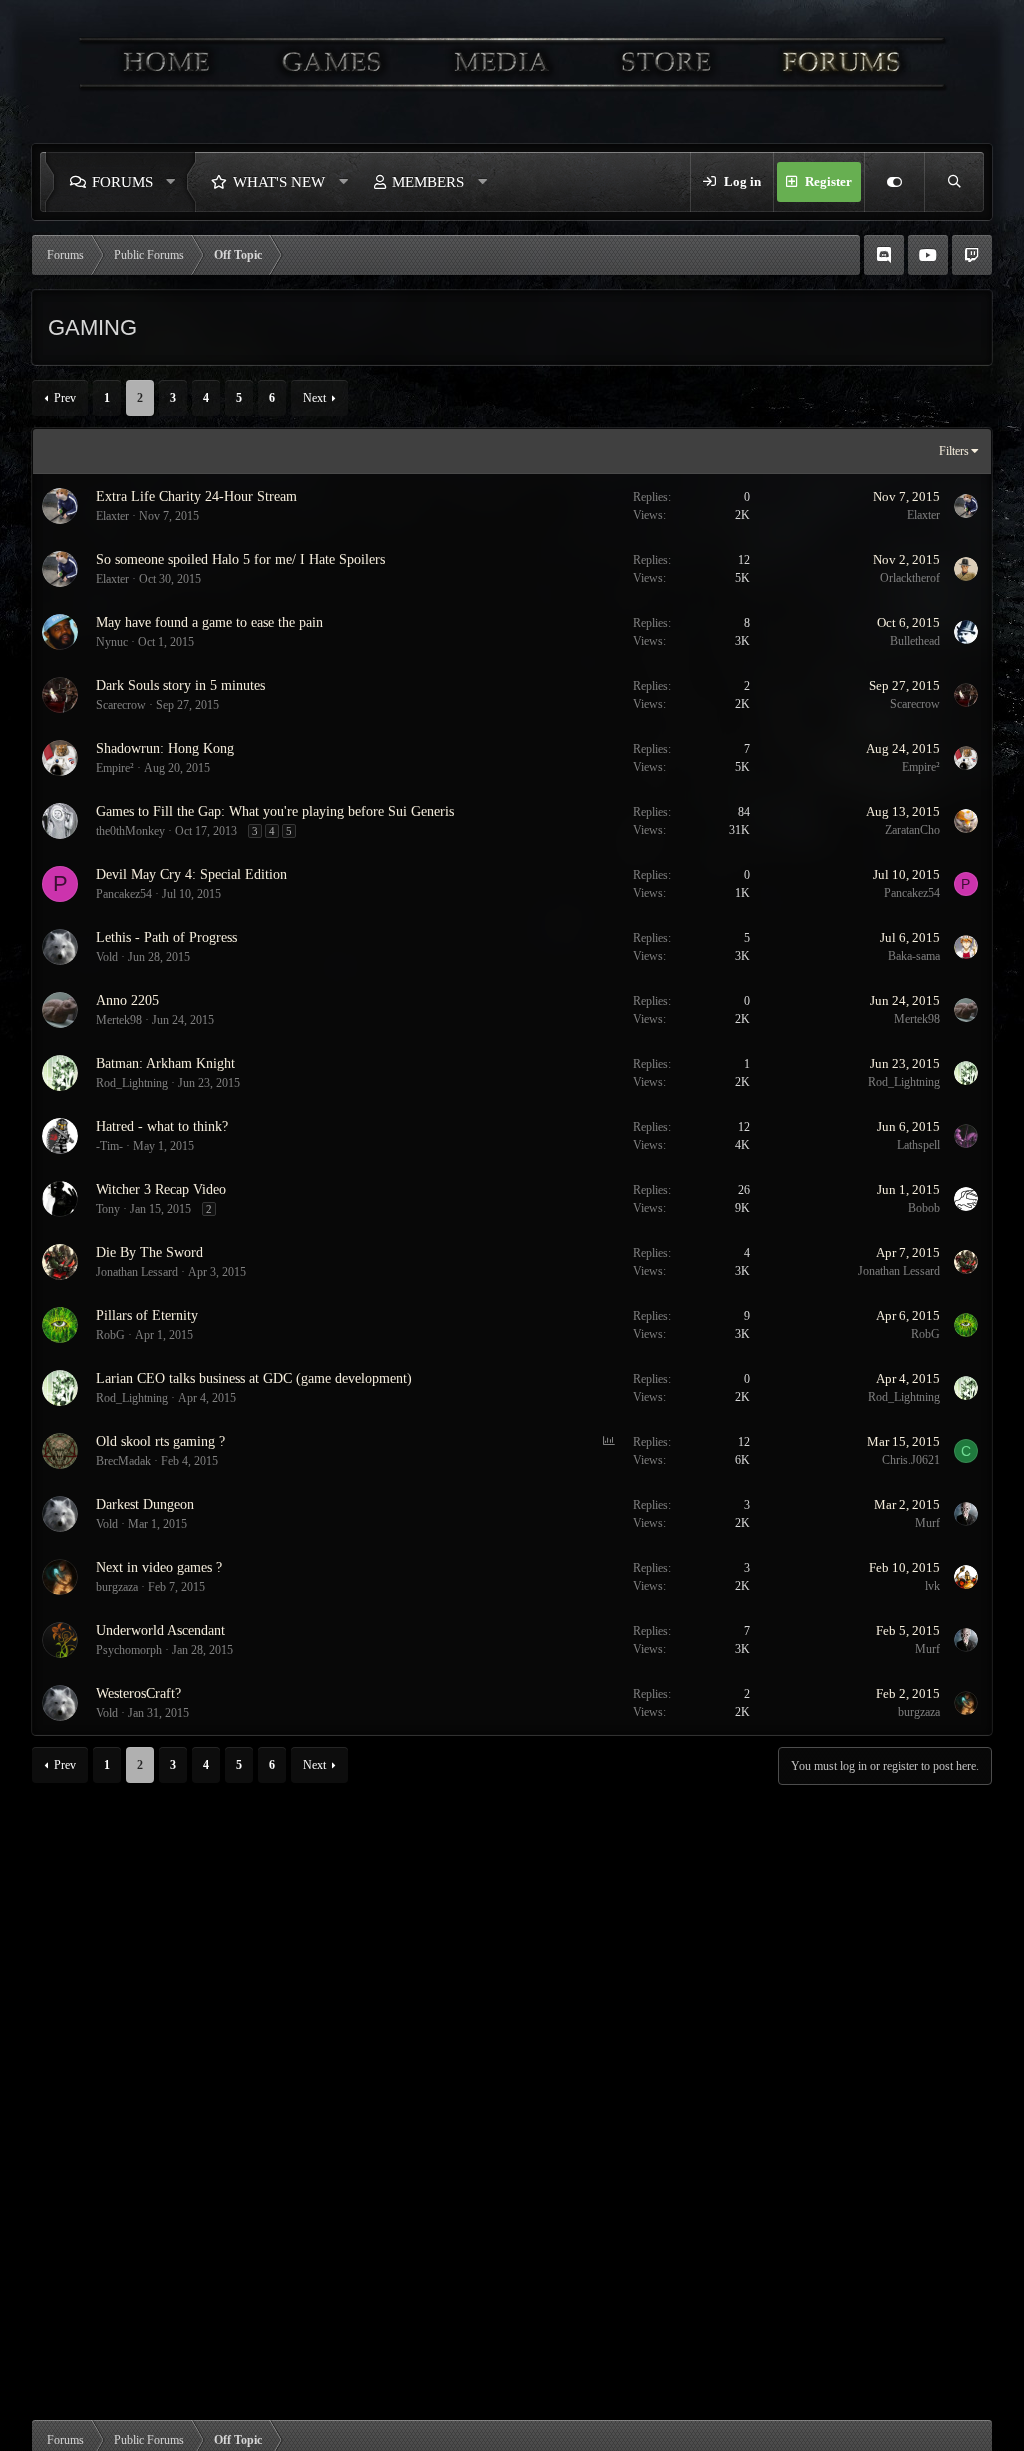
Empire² (115, 768)
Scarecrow (121, 705)
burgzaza (117, 1587)
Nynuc (112, 642)
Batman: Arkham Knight (165, 1063)
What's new (279, 182)
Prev (65, 398)
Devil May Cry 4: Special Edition (191, 874)
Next (314, 398)
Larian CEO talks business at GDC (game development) (254, 1378)
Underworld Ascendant (160, 1630)
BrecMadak (123, 1461)
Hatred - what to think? (162, 1126)
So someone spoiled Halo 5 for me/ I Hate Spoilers (240, 559)
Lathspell (918, 1145)
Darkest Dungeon (145, 1504)
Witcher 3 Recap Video (161, 1189)
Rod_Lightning (132, 1083)
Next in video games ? (159, 1567)
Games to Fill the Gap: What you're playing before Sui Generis (275, 811)
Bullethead (915, 641)
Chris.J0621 (911, 1460)
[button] (176, 182)
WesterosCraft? (138, 1693)
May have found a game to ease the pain (209, 622)
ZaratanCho (912, 830)
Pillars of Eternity (147, 1315)
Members (428, 182)
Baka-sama (914, 956)
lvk (932, 1586)
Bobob (924, 1208)
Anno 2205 (127, 1000)
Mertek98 (119, 1020)
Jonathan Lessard (137, 1272)
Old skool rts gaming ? (160, 1441)
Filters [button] (954, 451)
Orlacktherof (910, 578)
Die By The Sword (149, 1252)
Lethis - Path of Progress (166, 937)
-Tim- (109, 1146)
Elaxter (112, 516)
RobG (110, 1335)
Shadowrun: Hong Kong (165, 748)
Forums (122, 182)
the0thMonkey (130, 831)
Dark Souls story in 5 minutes (180, 685)
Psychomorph (129, 1650)
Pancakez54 (124, 894)
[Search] (954, 182)
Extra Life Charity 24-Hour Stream (196, 496)
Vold (107, 957)
